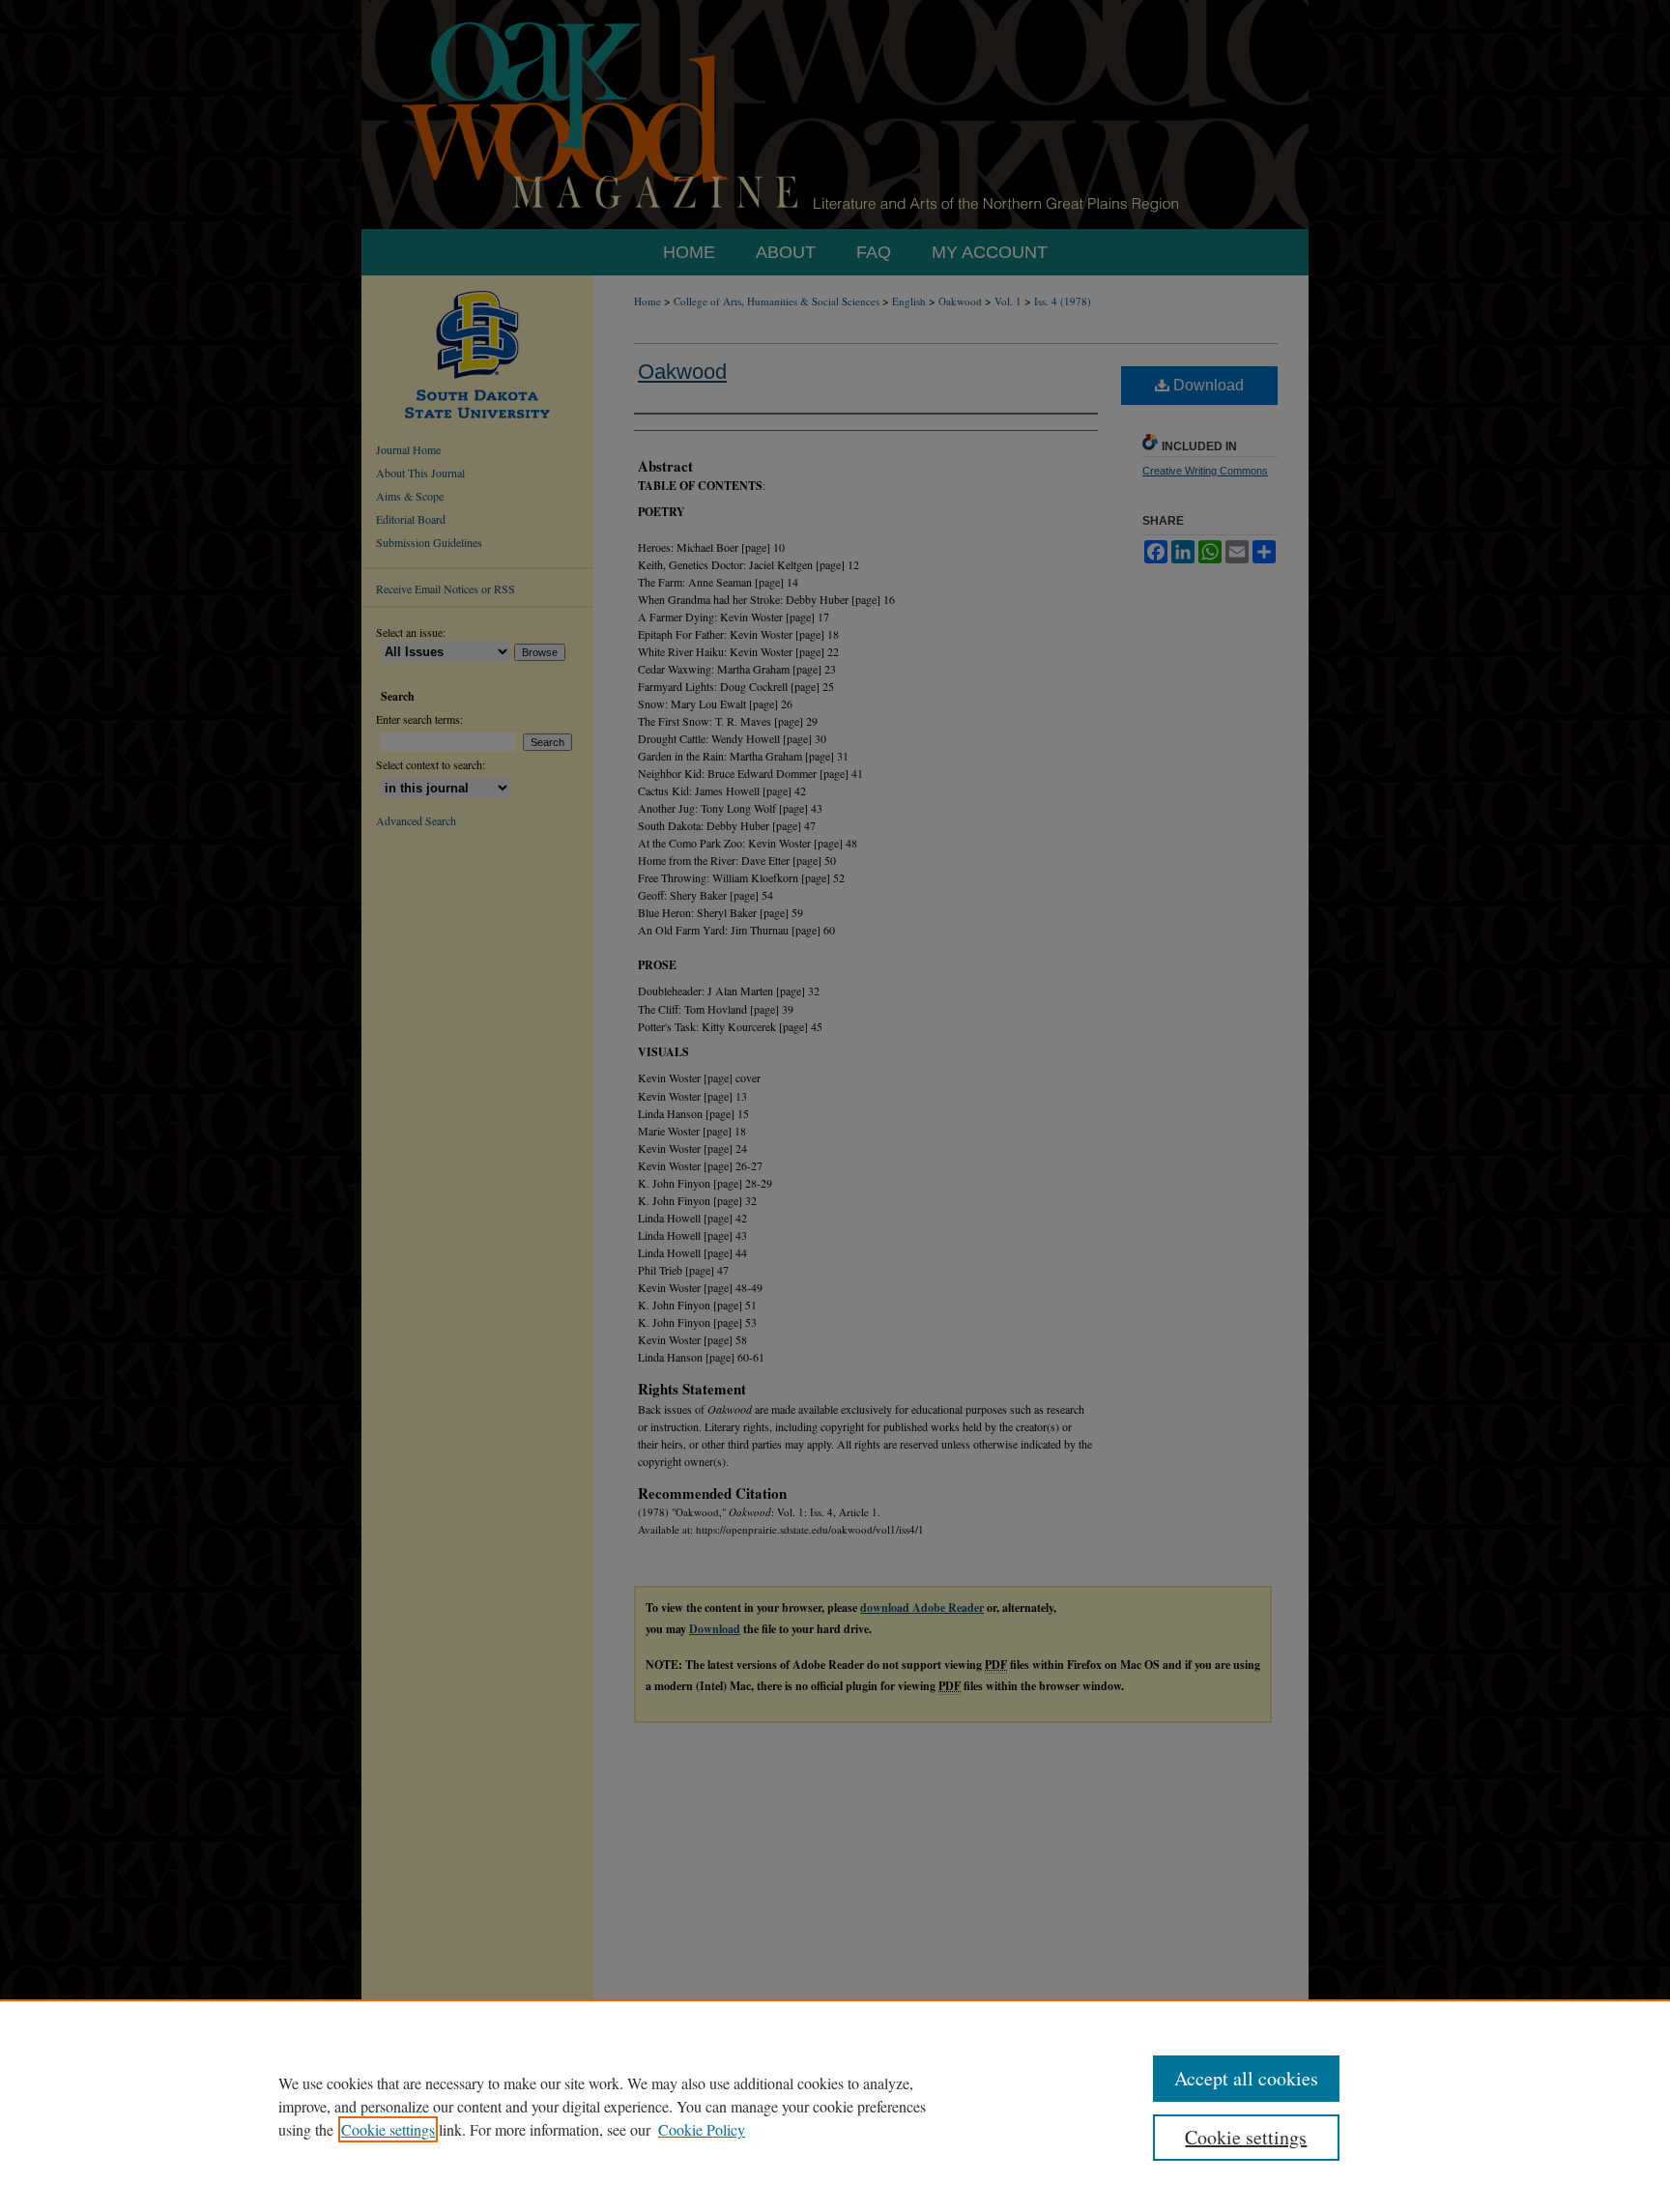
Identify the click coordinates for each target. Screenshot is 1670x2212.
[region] (835, 2106)
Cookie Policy (702, 2129)
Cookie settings (388, 2129)
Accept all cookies (1246, 2078)
